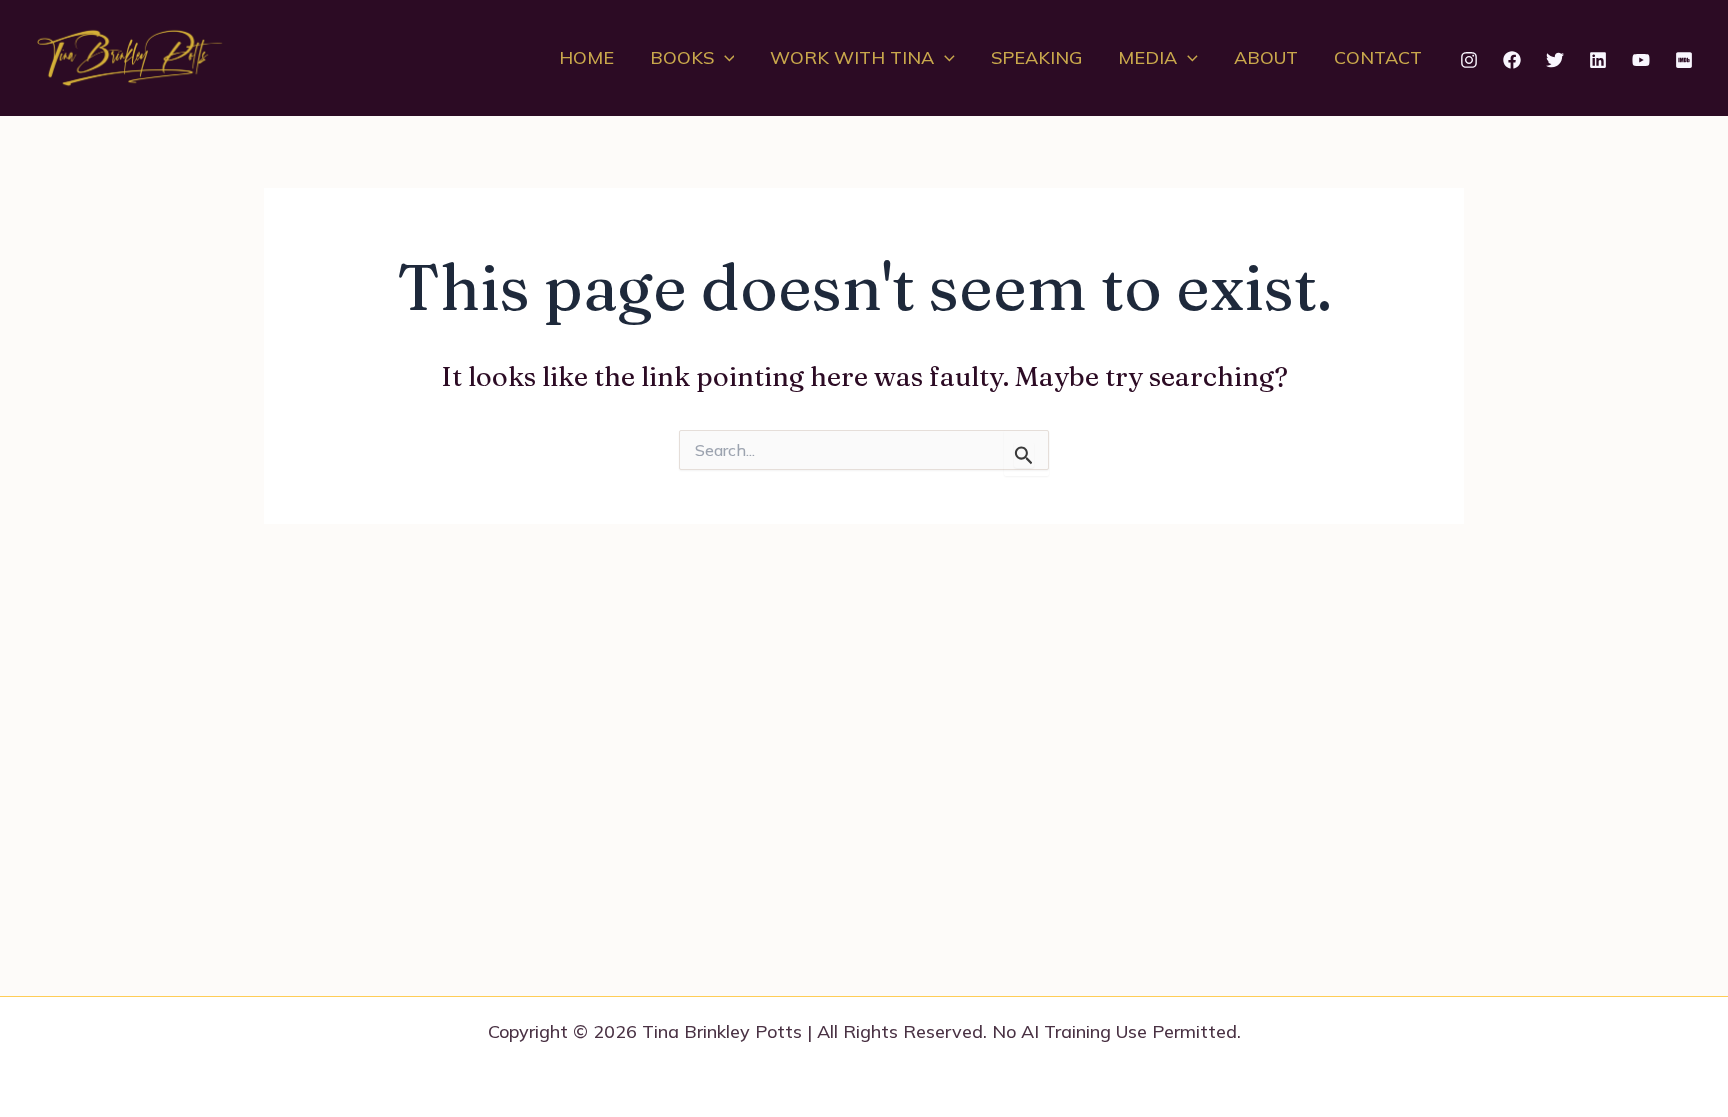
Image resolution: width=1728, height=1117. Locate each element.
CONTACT (1378, 57)
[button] (724, 58)
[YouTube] (1641, 60)
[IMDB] (1684, 60)
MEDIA (1147, 57)
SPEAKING (1036, 57)
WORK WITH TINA (852, 57)
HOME (586, 57)
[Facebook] (1512, 60)
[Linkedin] (1598, 60)
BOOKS (682, 57)
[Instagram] (1469, 60)
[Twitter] (1555, 60)
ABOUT (1266, 57)
